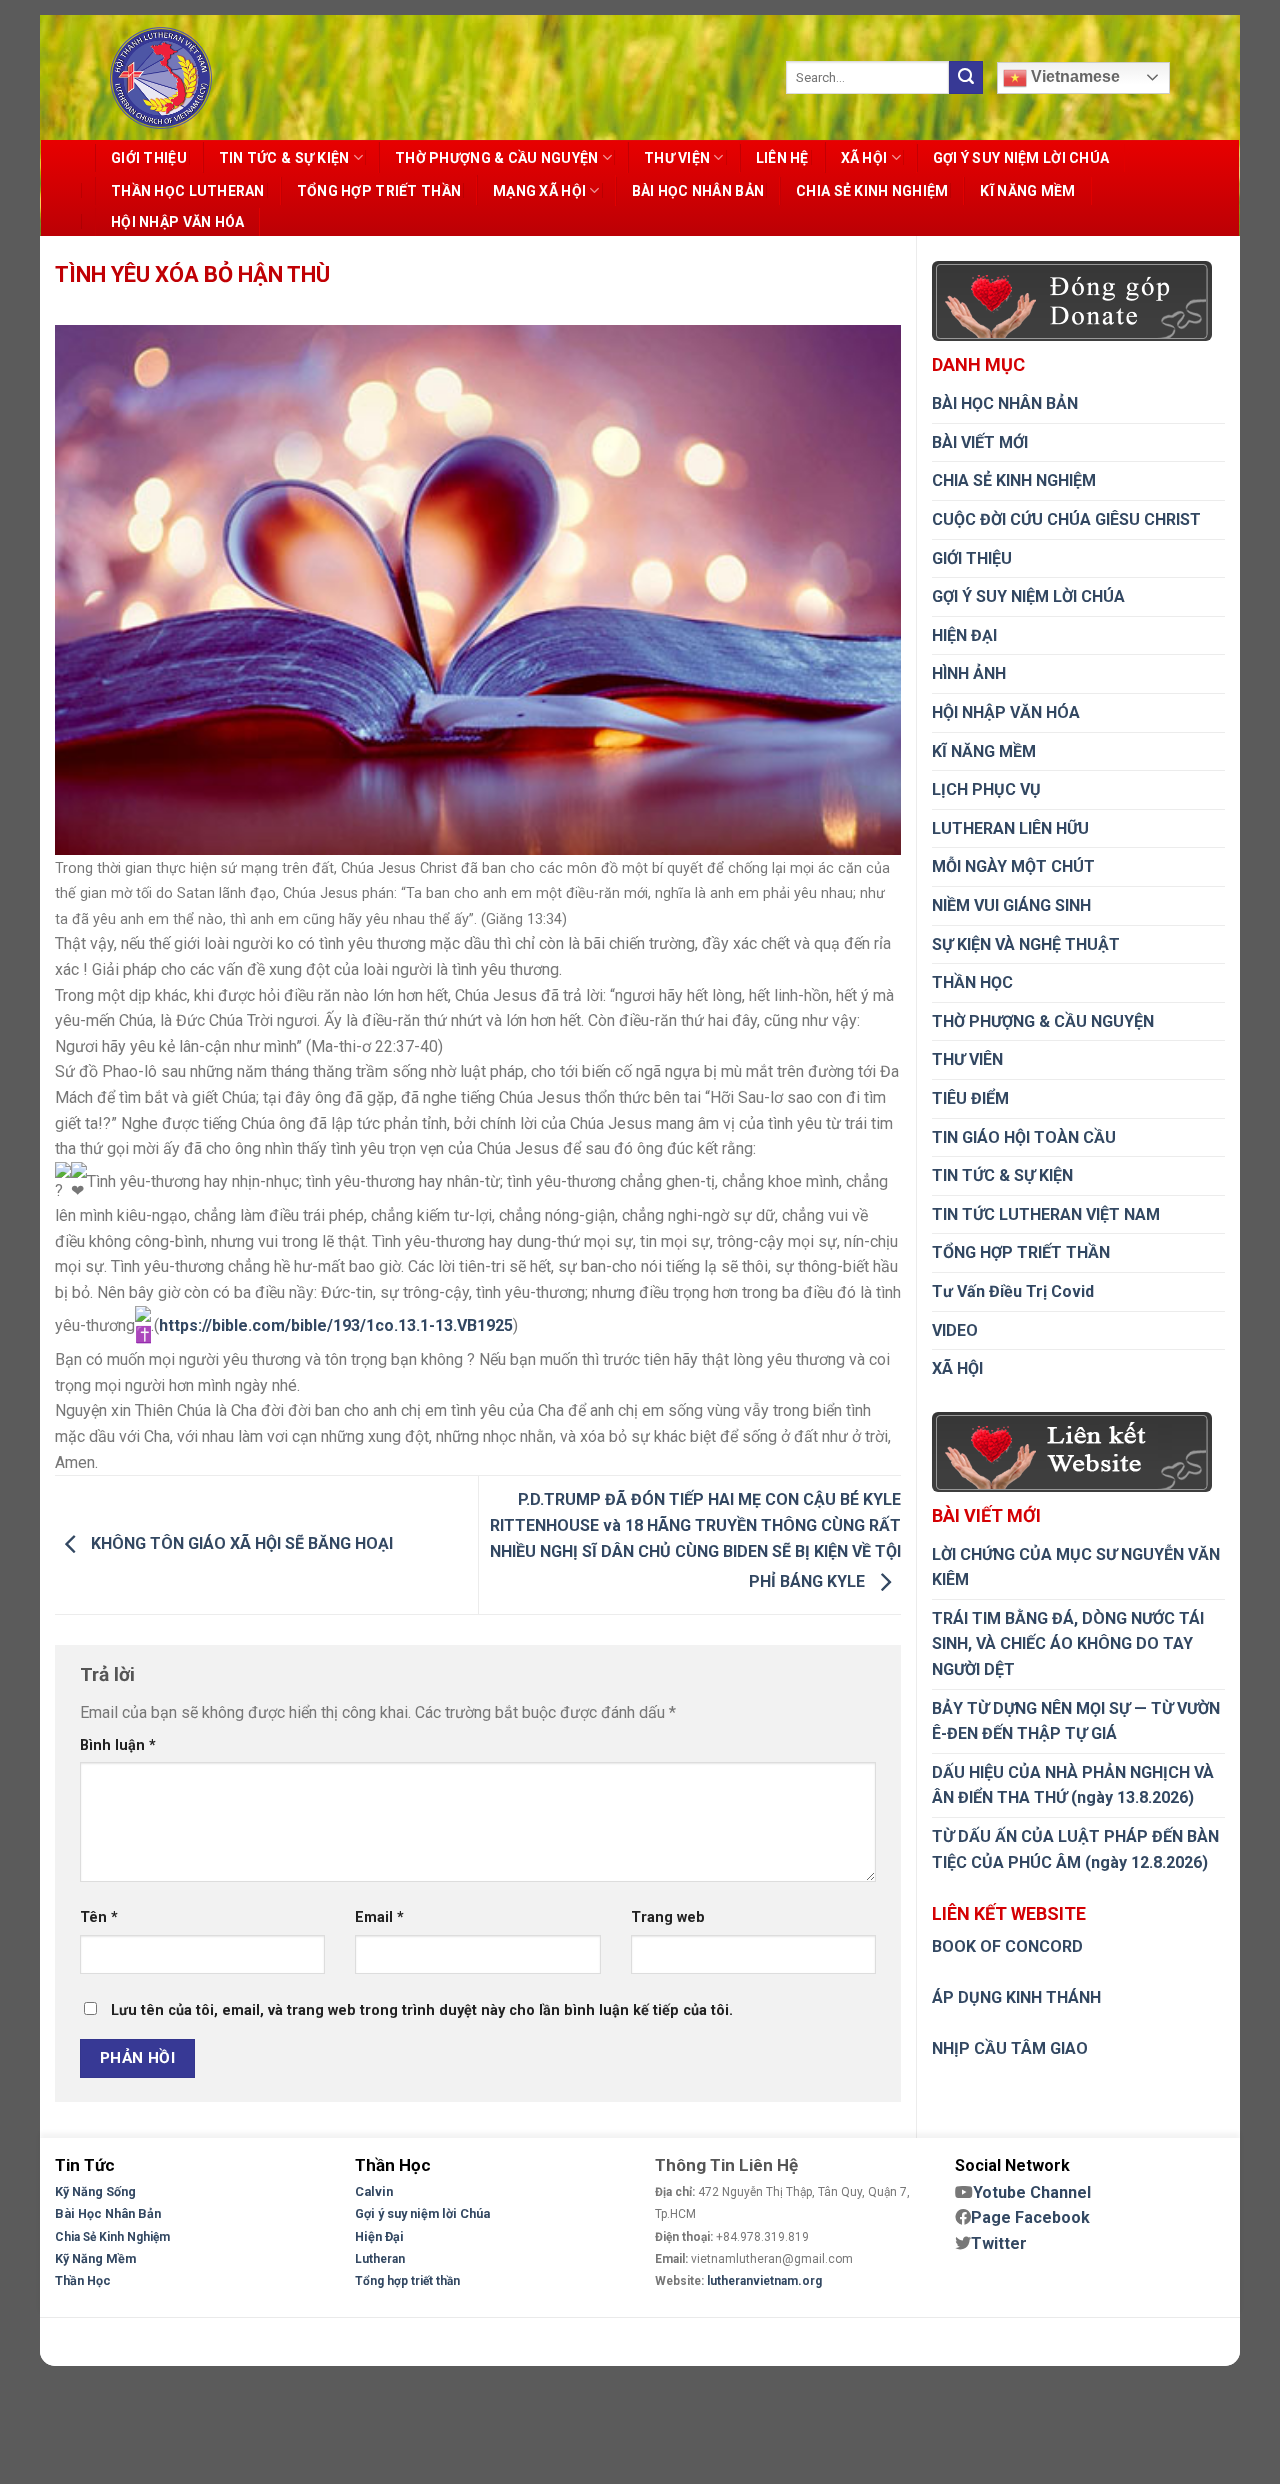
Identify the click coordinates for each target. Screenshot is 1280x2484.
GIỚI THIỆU (149, 158)
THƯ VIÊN (967, 1059)
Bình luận (118, 1745)
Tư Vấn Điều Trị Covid (1013, 1291)
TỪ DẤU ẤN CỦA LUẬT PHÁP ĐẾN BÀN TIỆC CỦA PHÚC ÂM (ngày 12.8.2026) (1075, 1849)
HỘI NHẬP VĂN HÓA (177, 222)
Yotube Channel (1032, 2192)
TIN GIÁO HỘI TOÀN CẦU (1024, 1137)
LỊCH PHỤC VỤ (986, 789)
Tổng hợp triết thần (407, 2281)
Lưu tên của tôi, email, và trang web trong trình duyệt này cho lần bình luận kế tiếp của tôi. (422, 2010)
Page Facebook (1030, 2217)
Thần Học (83, 2280)
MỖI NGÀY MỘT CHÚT (1013, 866)
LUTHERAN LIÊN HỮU (1010, 828)
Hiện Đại (379, 2236)
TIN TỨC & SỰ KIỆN (284, 158)
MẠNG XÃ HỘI (539, 191)
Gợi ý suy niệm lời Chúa (422, 2213)
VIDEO (955, 1330)
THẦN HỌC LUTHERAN (188, 191)
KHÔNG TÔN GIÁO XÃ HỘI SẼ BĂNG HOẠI (240, 1543)
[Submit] (966, 78)
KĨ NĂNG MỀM (1027, 191)
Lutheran (380, 2259)
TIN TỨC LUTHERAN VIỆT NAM (1046, 1214)
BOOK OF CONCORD (1007, 1946)
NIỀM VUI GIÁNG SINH (1011, 905)
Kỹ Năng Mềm (95, 2258)
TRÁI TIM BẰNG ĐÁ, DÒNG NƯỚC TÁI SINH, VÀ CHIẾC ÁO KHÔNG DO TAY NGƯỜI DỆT (1068, 1644)
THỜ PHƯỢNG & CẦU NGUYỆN (496, 158)
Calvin (374, 2191)
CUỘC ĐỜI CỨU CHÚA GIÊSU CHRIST (1066, 519)
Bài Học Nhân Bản (108, 2213)
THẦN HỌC (972, 982)
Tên (99, 1917)
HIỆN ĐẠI (964, 635)
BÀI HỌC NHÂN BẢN (698, 191)
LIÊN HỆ (782, 158)
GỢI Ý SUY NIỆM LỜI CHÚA (1021, 158)
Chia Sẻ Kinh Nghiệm (112, 2237)
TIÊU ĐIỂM (970, 1098)
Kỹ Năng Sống (95, 2191)
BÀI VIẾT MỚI (980, 442)
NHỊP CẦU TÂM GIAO (1010, 2048)
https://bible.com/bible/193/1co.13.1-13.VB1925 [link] (336, 1325)
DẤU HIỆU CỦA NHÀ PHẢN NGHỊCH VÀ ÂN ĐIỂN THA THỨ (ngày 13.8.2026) (1073, 1785)
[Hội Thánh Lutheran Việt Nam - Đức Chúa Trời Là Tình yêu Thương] (161, 78)
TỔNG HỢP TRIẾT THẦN (379, 191)
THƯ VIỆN (677, 158)
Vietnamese (1073, 76)
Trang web (668, 1917)
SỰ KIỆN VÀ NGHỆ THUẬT (1026, 944)
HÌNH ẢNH (969, 673)
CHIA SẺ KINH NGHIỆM (872, 191)
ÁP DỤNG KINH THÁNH (1016, 1997)
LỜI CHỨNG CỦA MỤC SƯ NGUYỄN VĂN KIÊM (1076, 1567)
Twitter (999, 2243)
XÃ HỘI (864, 158)
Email (379, 1917)
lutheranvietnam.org (764, 2281)
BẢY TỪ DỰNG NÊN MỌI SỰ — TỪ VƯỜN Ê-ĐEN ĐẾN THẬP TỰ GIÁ (1076, 1721)
